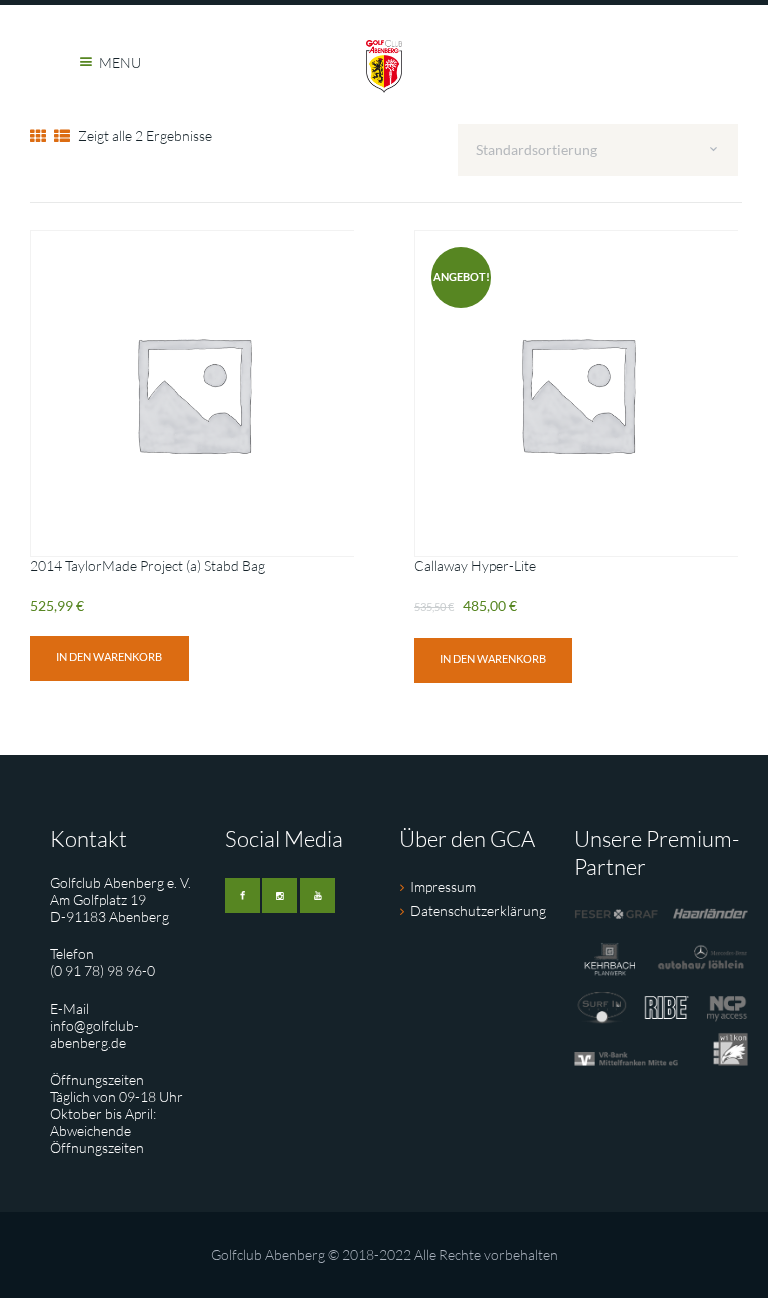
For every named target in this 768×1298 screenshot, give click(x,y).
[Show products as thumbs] (38, 136)
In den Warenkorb (109, 657)
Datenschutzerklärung (478, 910)
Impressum (443, 886)
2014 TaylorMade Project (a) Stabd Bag (147, 565)
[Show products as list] (62, 136)
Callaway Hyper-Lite (475, 565)
